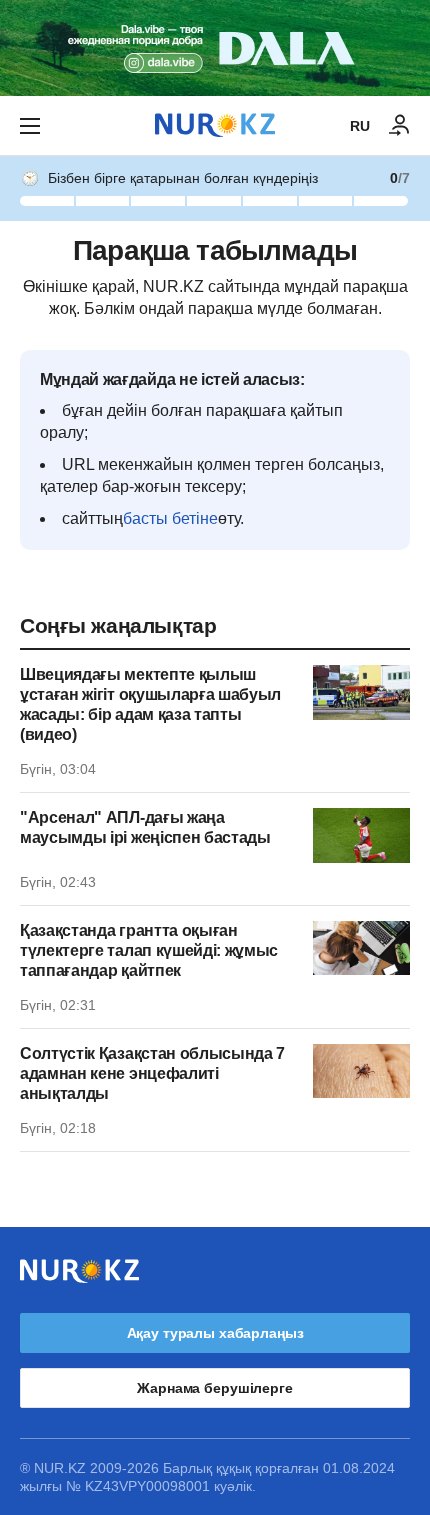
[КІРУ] (400, 126)
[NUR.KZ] (215, 125)
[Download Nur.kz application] (215, 48)
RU (360, 126)
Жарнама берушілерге (214, 1388)
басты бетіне (170, 518)
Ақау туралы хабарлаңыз (215, 1333)
